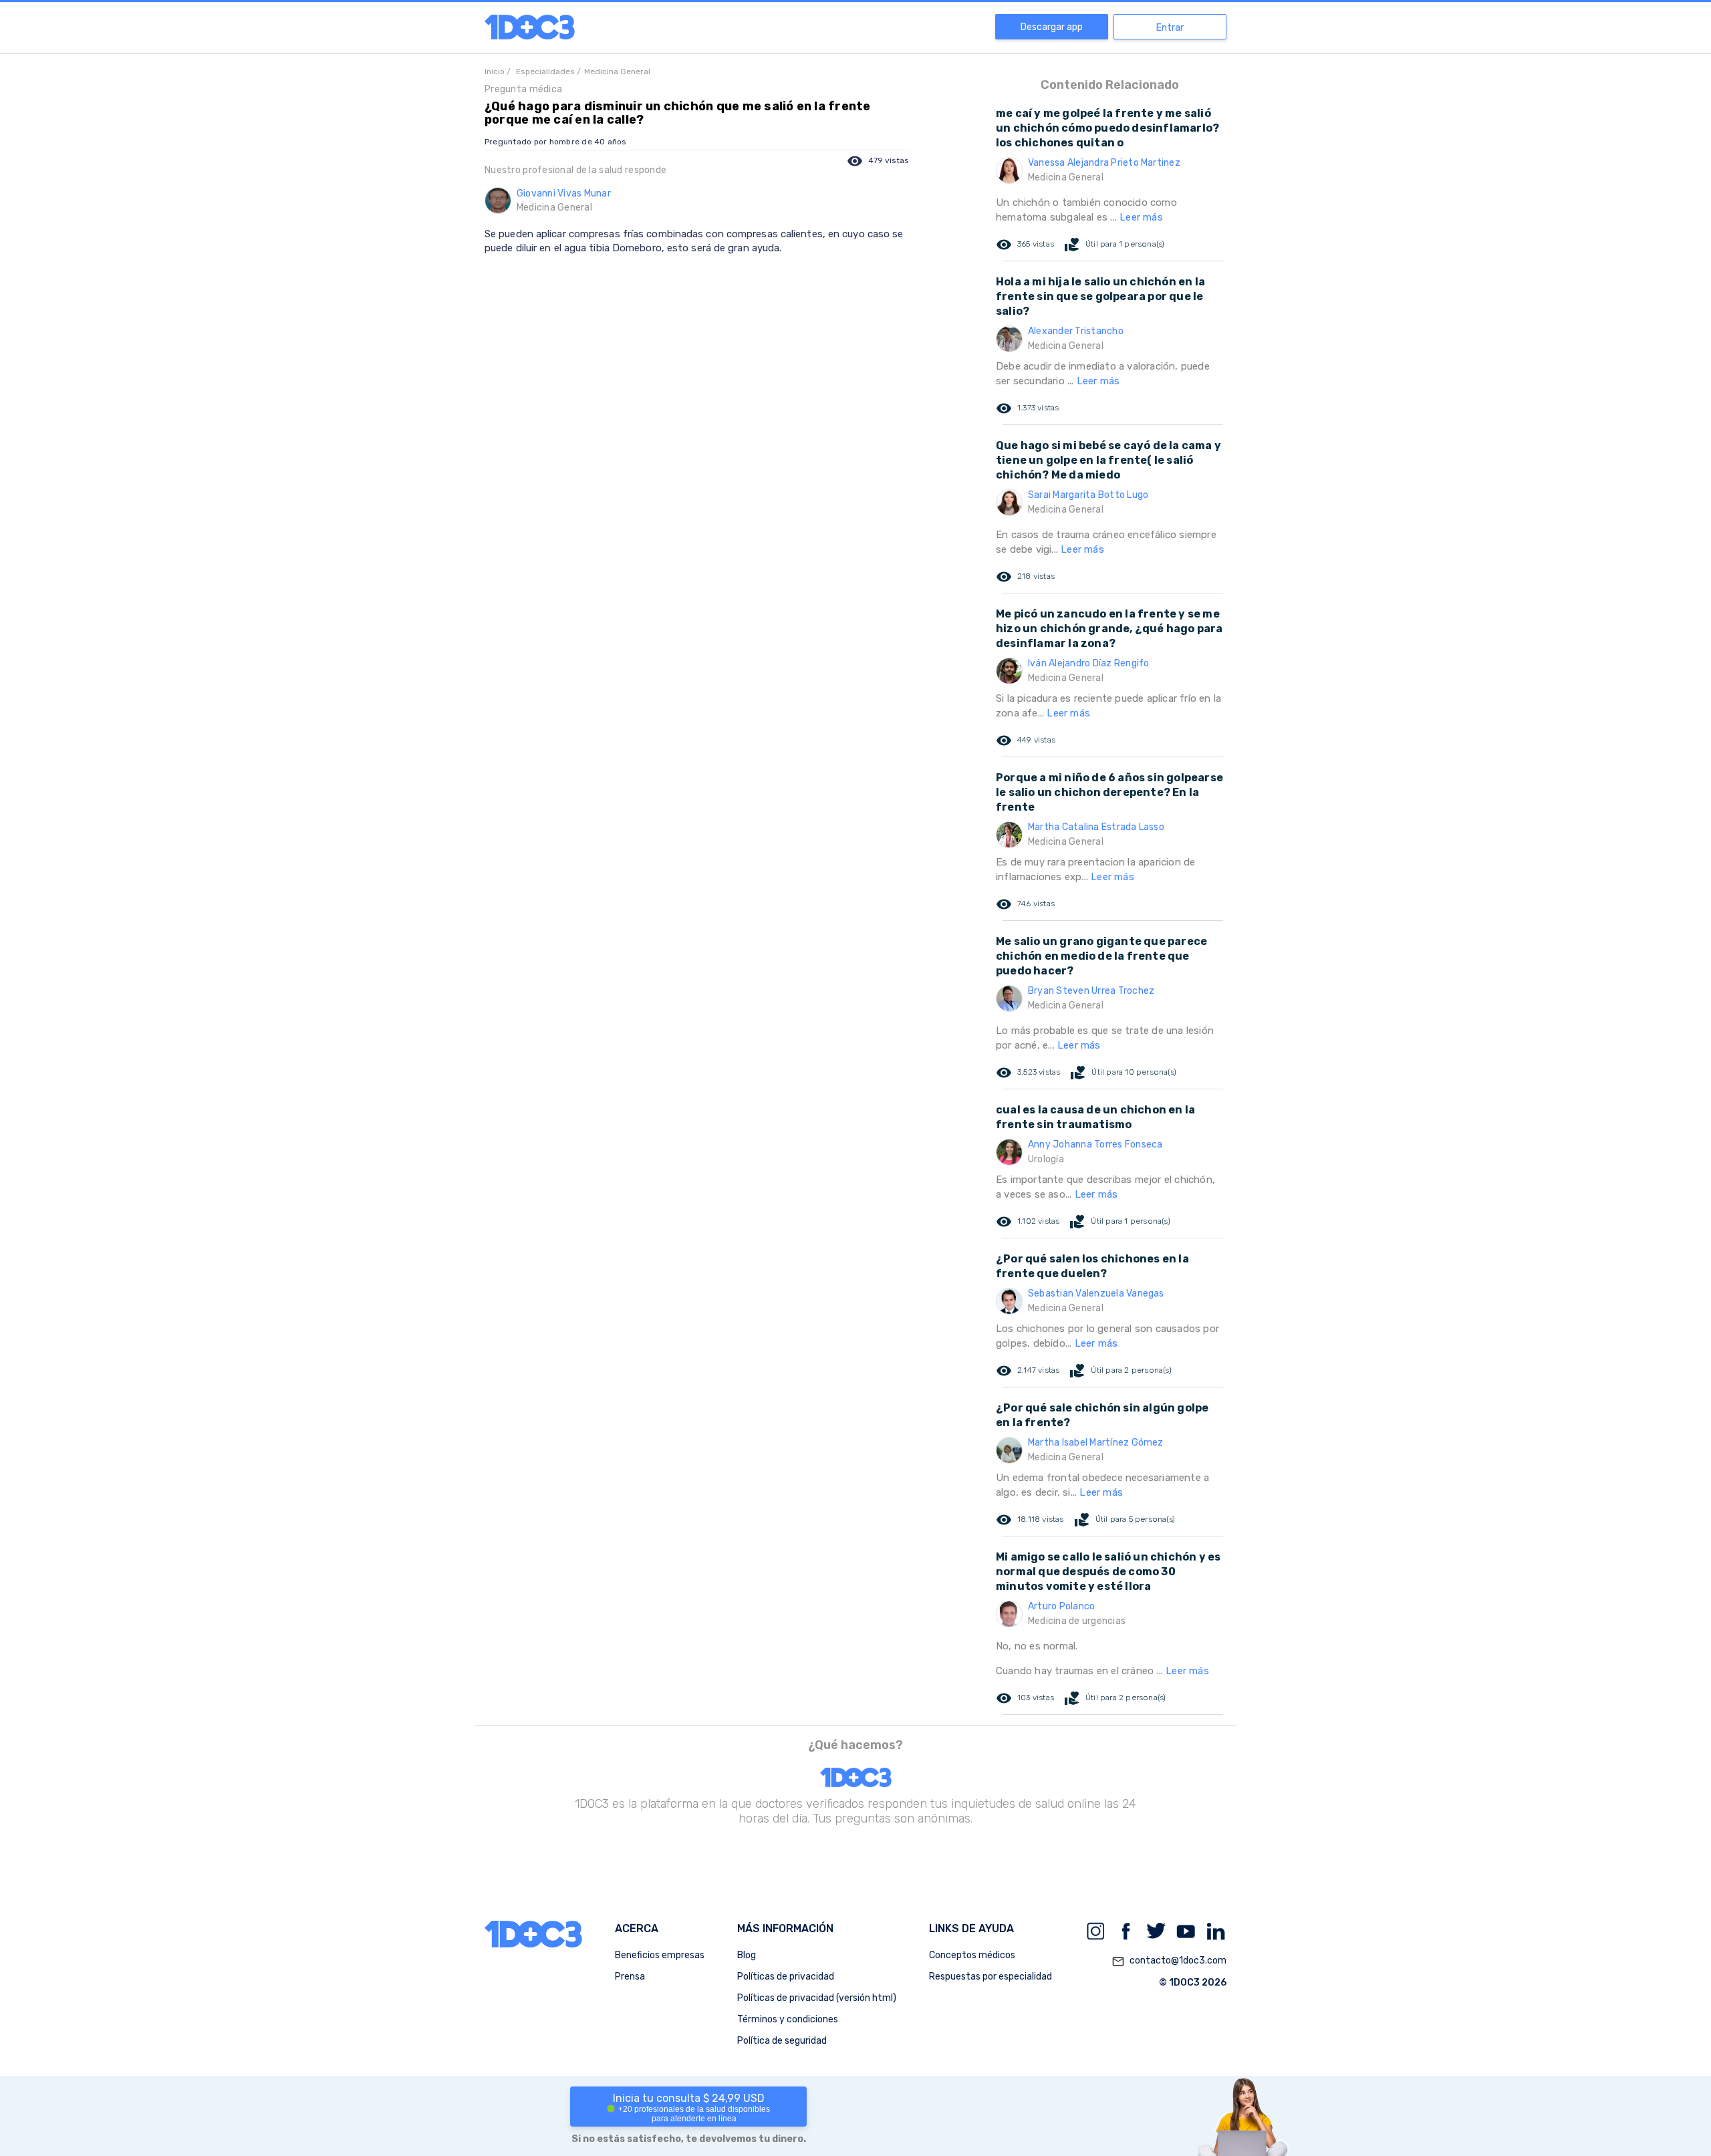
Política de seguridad (782, 2041)
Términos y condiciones (788, 2019)
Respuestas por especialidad (991, 1977)
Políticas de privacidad (786, 1977)
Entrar (1170, 28)
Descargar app (1052, 27)
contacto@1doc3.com (1169, 1961)
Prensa (630, 1977)
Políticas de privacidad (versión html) (817, 1998)
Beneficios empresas (660, 1955)
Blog (747, 1955)
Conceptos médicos (972, 1955)
